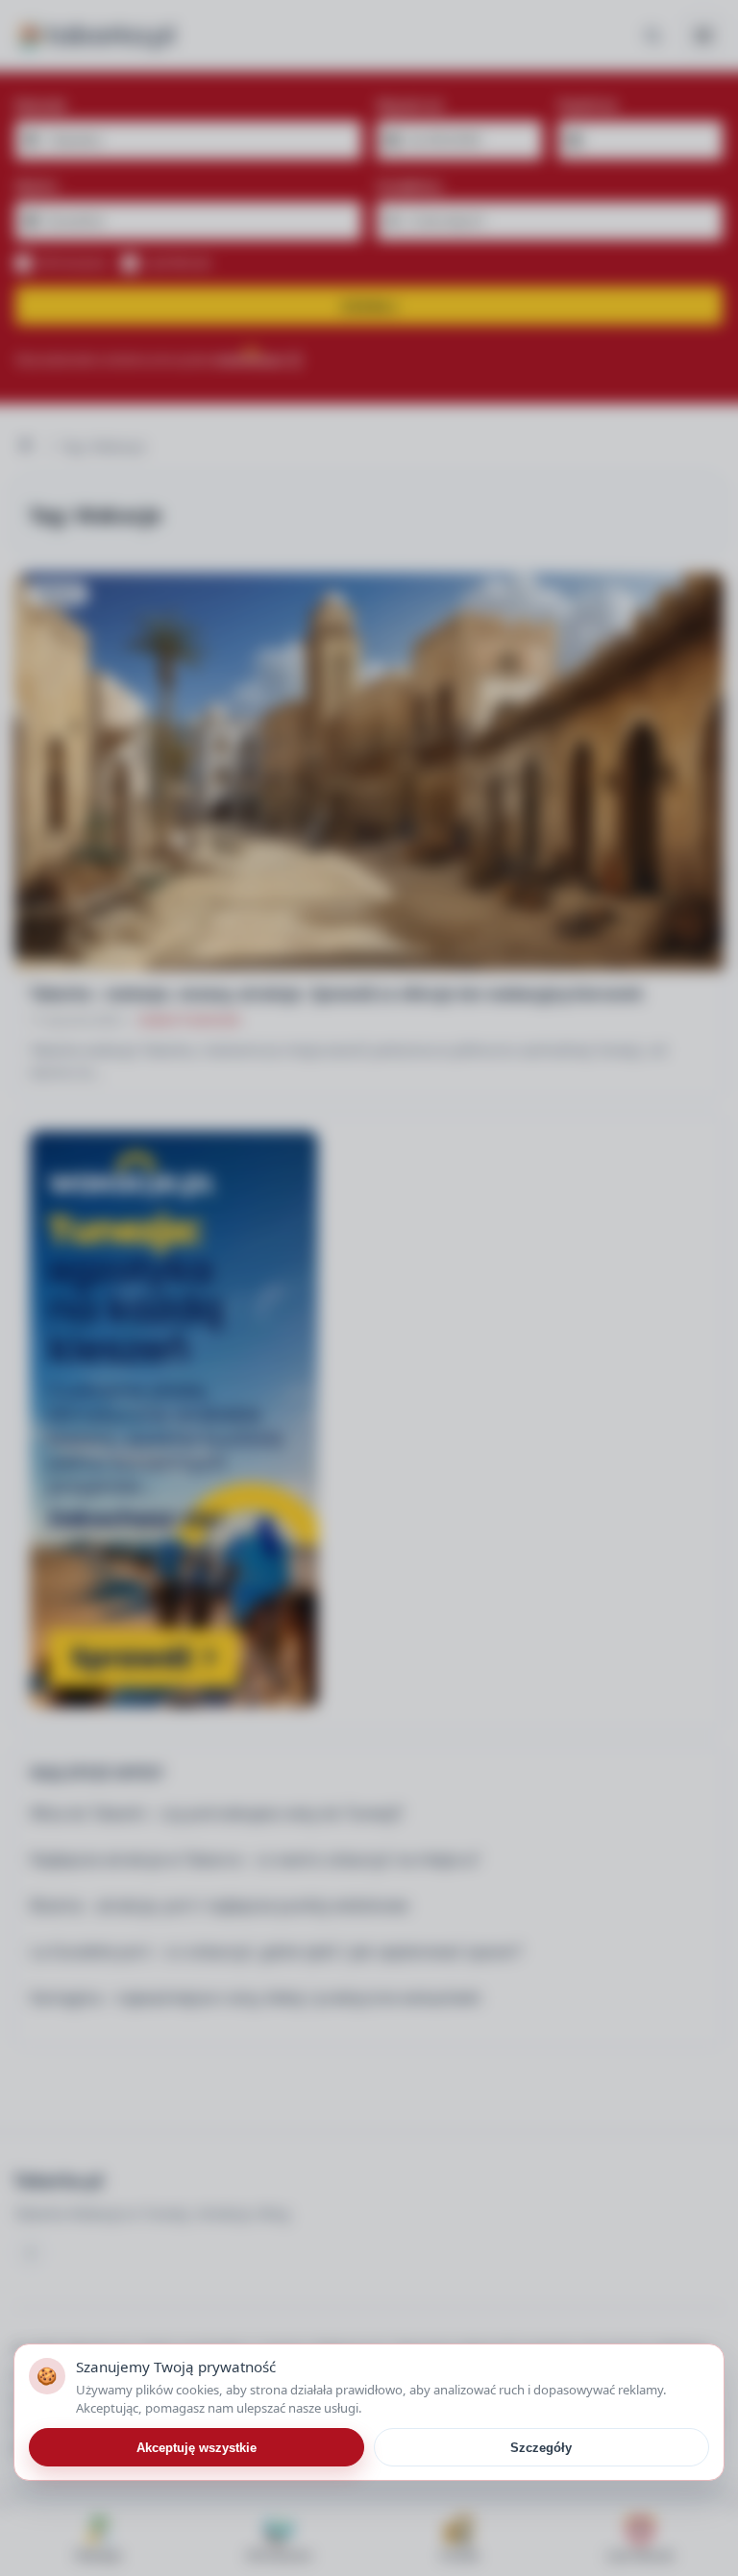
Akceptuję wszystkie (197, 2448)
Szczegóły (541, 2448)
